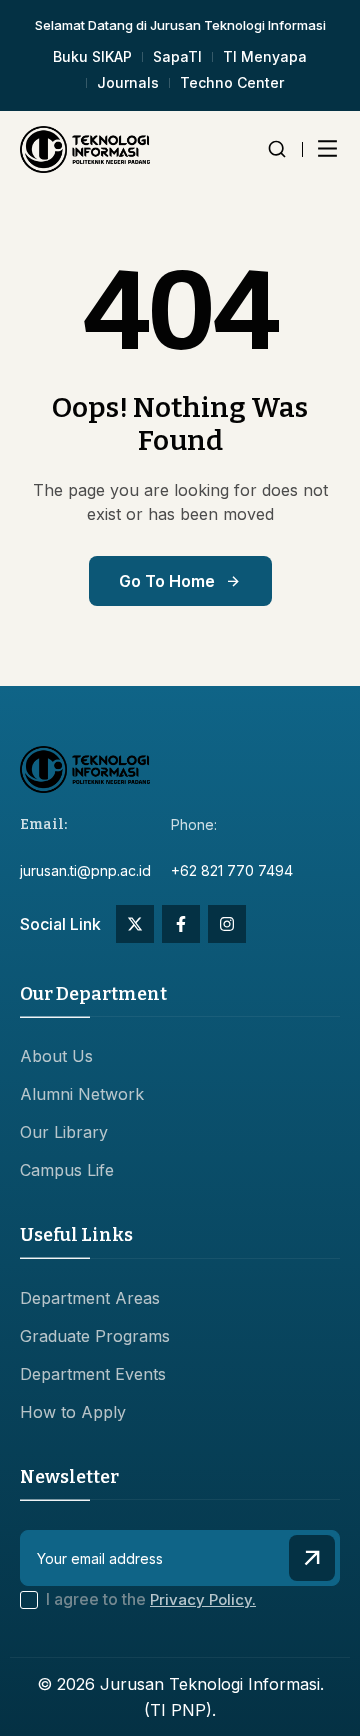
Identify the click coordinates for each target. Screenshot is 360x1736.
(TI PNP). (180, 1710)
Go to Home (167, 581)
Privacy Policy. (203, 1599)
